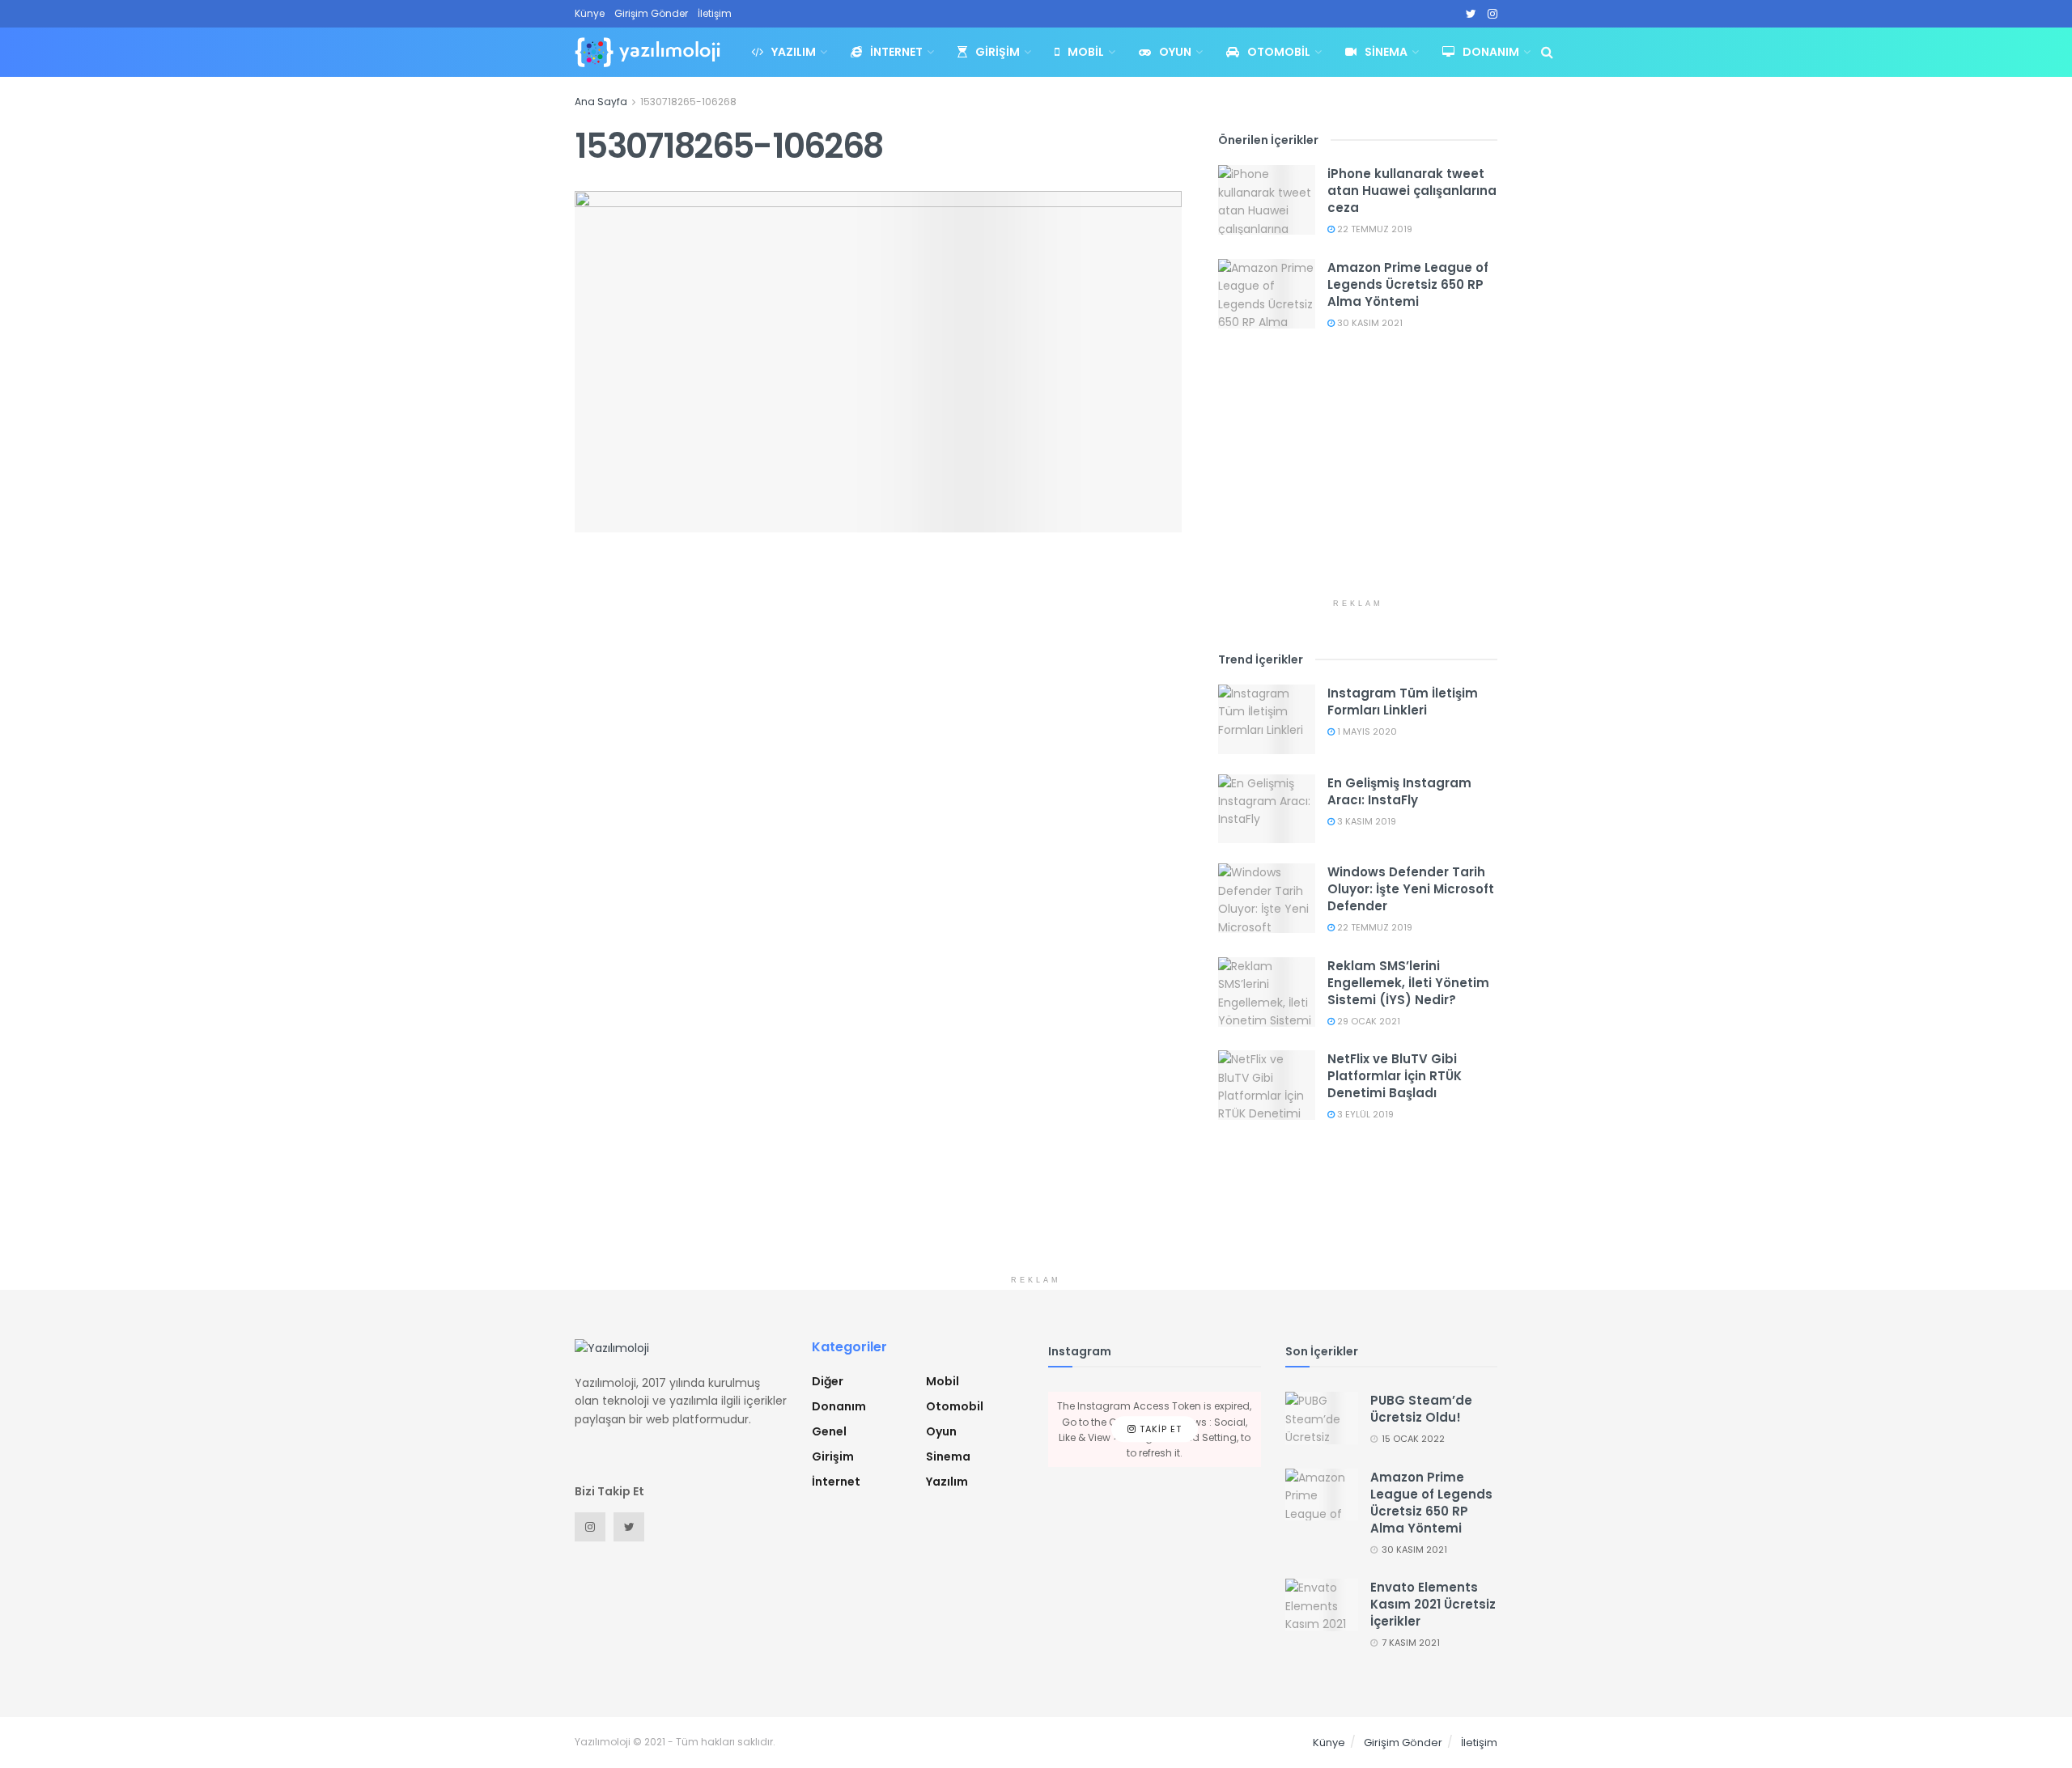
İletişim (715, 13)
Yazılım (794, 52)
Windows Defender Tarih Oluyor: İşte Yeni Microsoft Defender (1411, 889)
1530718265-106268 (688, 102)
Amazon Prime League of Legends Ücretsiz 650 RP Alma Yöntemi (1408, 284)
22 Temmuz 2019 (1374, 229)
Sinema (1386, 52)
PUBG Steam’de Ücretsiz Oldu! (1421, 1409)
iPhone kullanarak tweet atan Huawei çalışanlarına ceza (1412, 191)
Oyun (1175, 52)
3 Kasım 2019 (1365, 821)
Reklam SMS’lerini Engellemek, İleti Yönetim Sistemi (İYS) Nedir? (1408, 983)
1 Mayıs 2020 (1366, 731)
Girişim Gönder (651, 13)
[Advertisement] (1358, 477)
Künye (590, 13)
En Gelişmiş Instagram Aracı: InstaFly (1399, 791)
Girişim (998, 52)
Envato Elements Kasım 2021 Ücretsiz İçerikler (1433, 1604)
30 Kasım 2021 (1369, 323)
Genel (829, 1431)
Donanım (1491, 52)
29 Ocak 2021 (1367, 1021)
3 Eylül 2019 (1364, 1114)
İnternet (896, 52)
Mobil (1086, 52)
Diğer (828, 1381)
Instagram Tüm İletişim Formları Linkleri (1403, 702)
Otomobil (1279, 52)
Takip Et (1159, 1429)
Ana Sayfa (601, 102)
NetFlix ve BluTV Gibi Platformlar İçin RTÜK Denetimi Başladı (1395, 1076)
